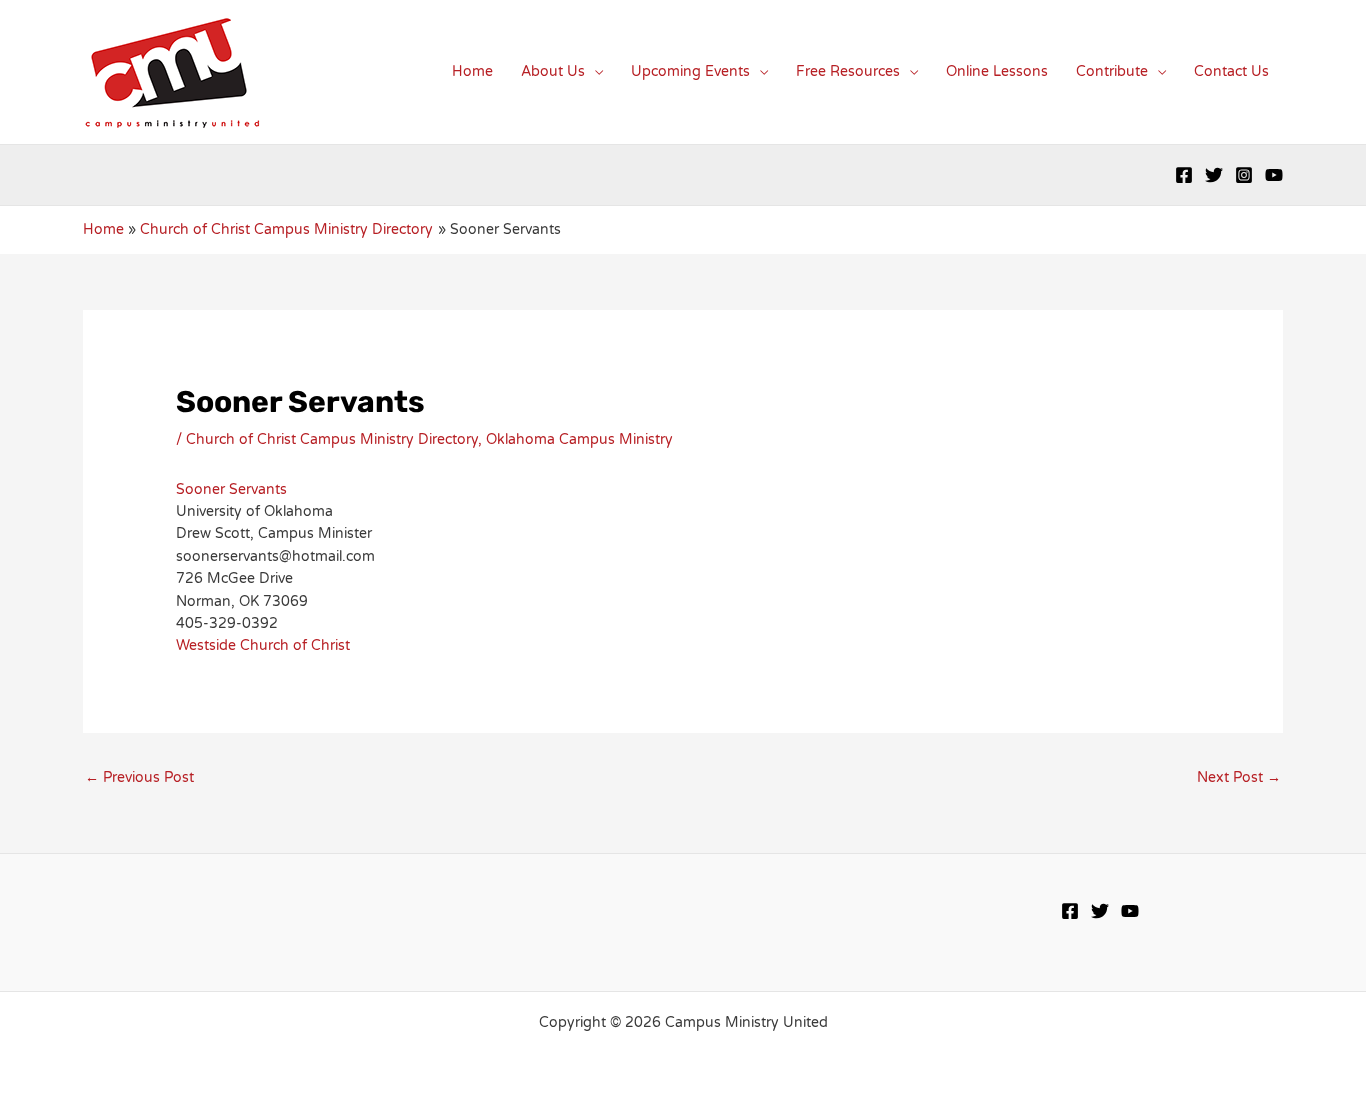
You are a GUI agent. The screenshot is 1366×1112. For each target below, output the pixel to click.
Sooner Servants (231, 489)
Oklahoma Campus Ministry (579, 439)
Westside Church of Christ (263, 645)
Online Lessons (997, 71)
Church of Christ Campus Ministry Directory (332, 439)
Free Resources (848, 71)
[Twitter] (1214, 175)
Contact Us (1231, 71)
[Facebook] (1184, 175)
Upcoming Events (690, 71)
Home (472, 71)
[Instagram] (1244, 175)
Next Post (1239, 777)
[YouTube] (1274, 175)
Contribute (1112, 71)
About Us (553, 71)
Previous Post (139, 777)
